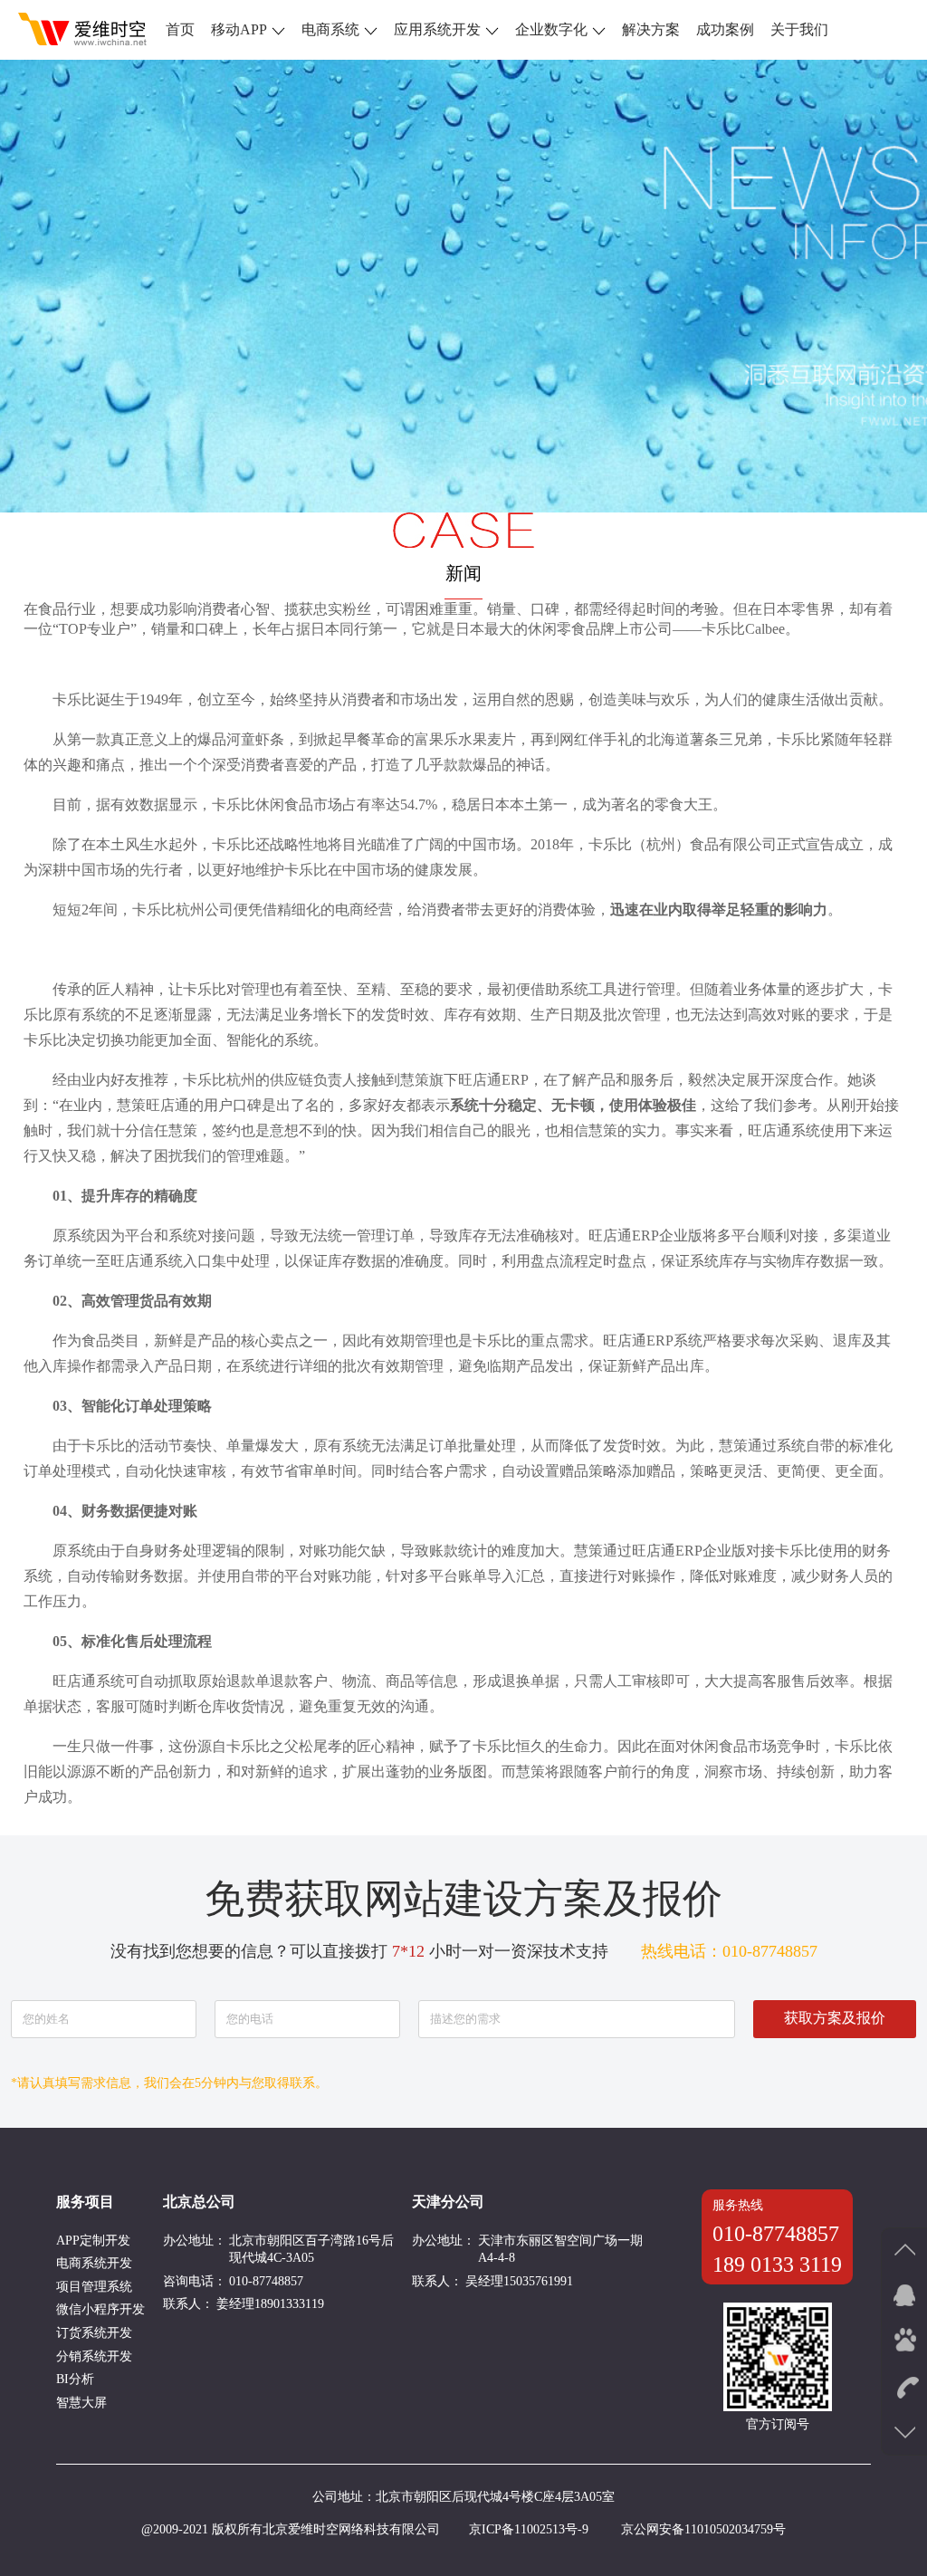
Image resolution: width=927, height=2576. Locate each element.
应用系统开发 (437, 29)
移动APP (239, 29)
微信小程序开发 (100, 2309)
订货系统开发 (94, 2333)
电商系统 (330, 29)
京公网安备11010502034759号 (703, 2529)
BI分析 (75, 2379)
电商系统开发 (94, 2263)
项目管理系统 (94, 2287)
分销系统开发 (94, 2356)
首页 (180, 29)
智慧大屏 (81, 2403)
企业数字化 (551, 29)
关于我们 (799, 29)
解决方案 (651, 29)
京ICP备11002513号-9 (529, 2529)
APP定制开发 (93, 2241)
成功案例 (725, 29)
